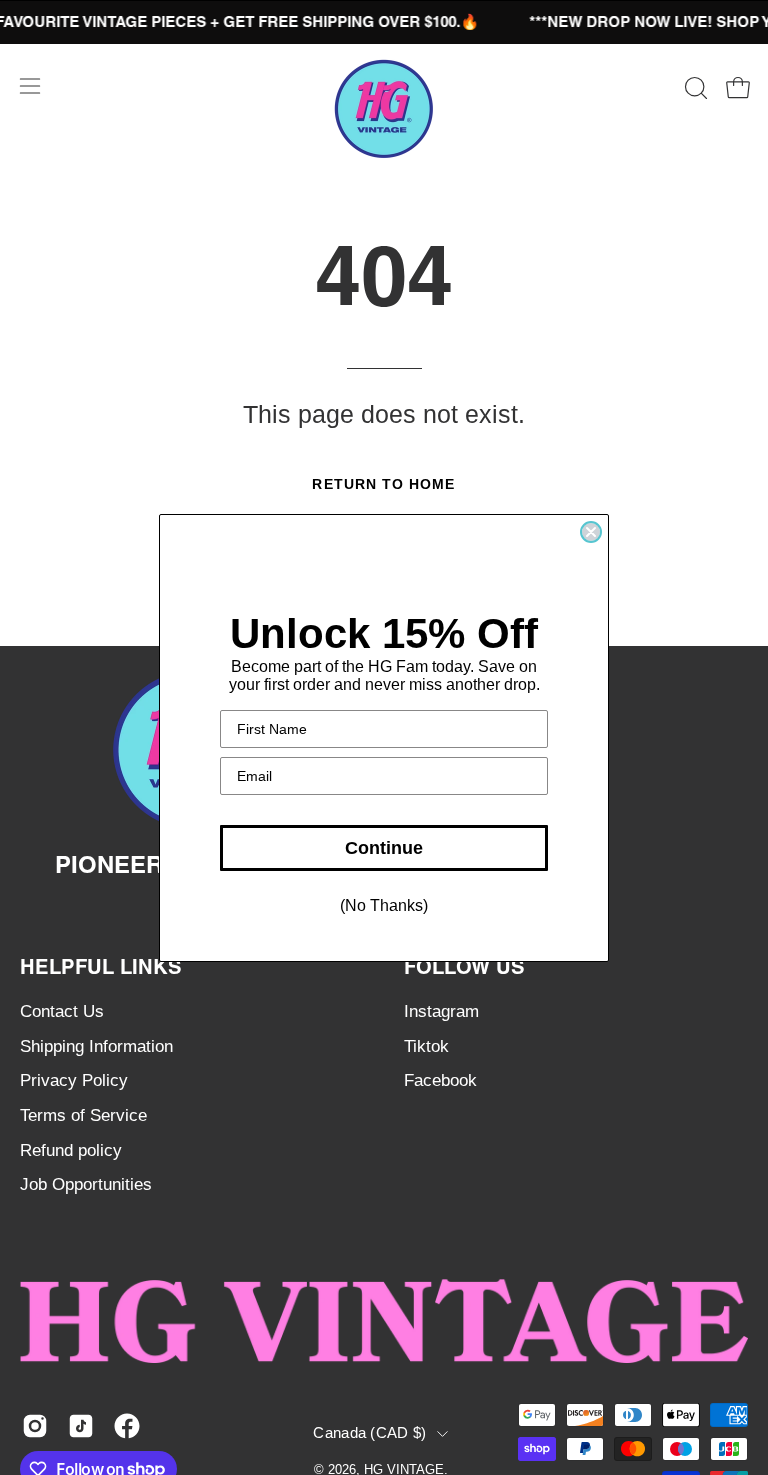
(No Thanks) (384, 905)
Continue (384, 848)
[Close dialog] (591, 532)
